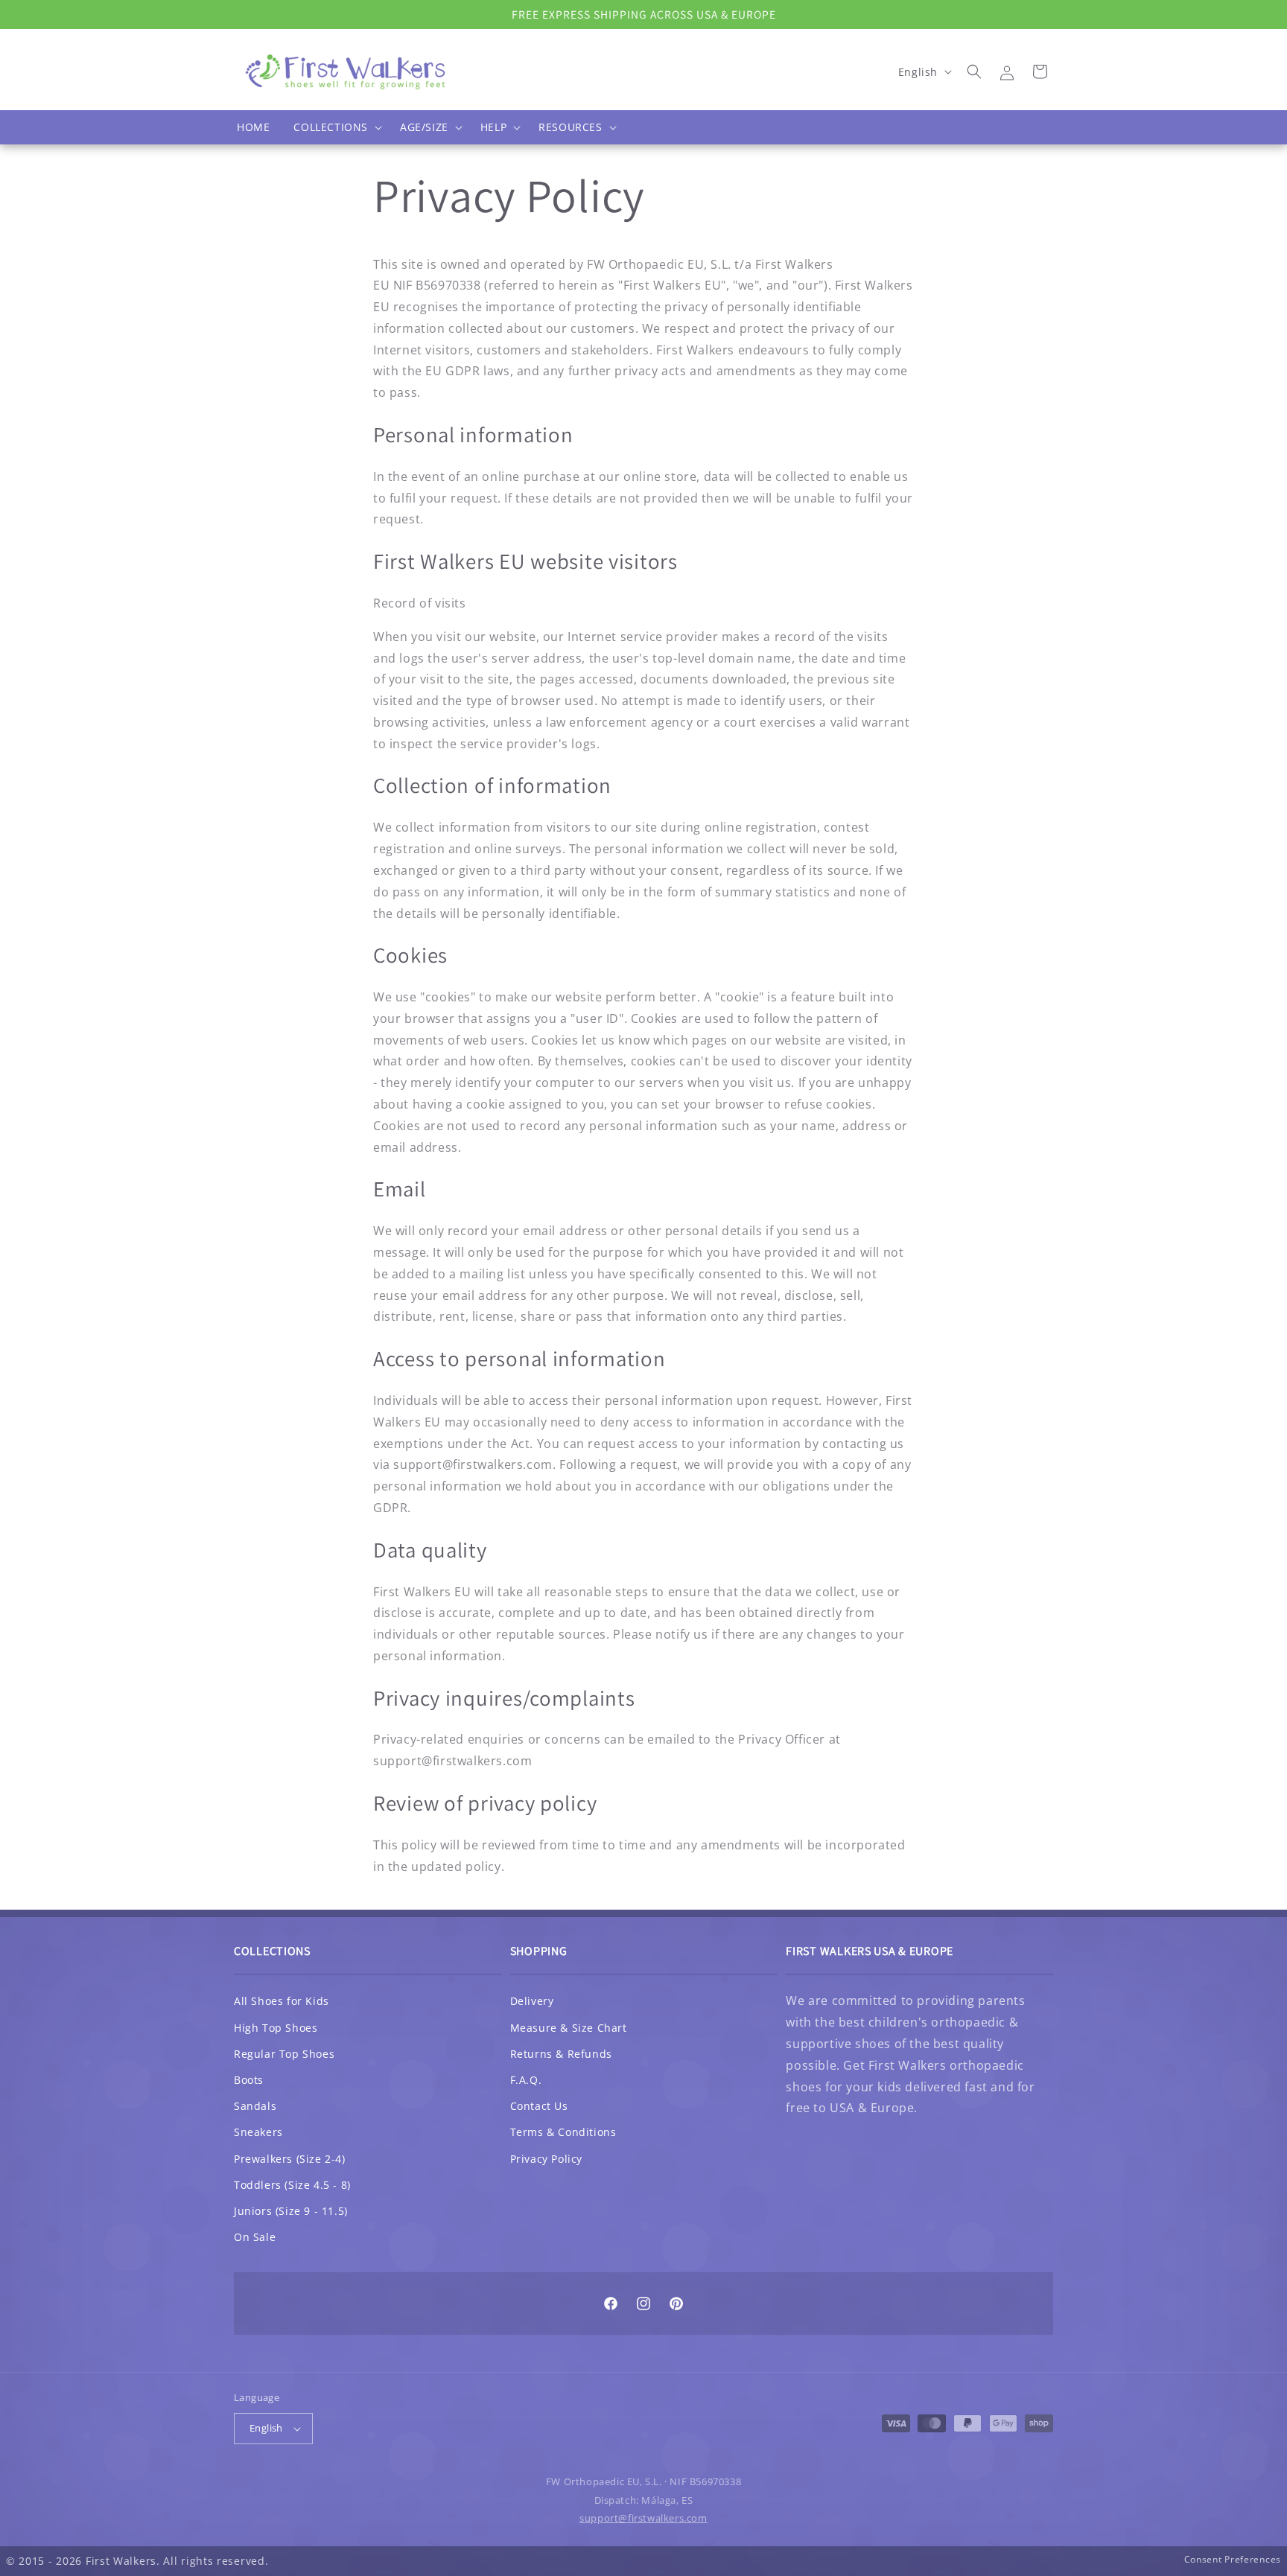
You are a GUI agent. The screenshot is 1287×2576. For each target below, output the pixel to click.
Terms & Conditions (563, 2132)
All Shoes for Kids (282, 2001)
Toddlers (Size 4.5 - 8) (292, 2185)
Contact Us (539, 2106)
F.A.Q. (526, 2080)
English (266, 2428)
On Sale (255, 2237)
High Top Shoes (276, 2028)
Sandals (255, 2106)
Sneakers (258, 2132)
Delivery (532, 2001)
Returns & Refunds (561, 2054)
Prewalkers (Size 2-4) (290, 2159)
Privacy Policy (546, 2159)
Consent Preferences (1233, 2559)
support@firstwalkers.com (643, 2518)
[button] (335, 127)
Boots (249, 2080)
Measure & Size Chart (569, 2028)
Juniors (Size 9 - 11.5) (291, 2211)
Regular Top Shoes (284, 2054)
